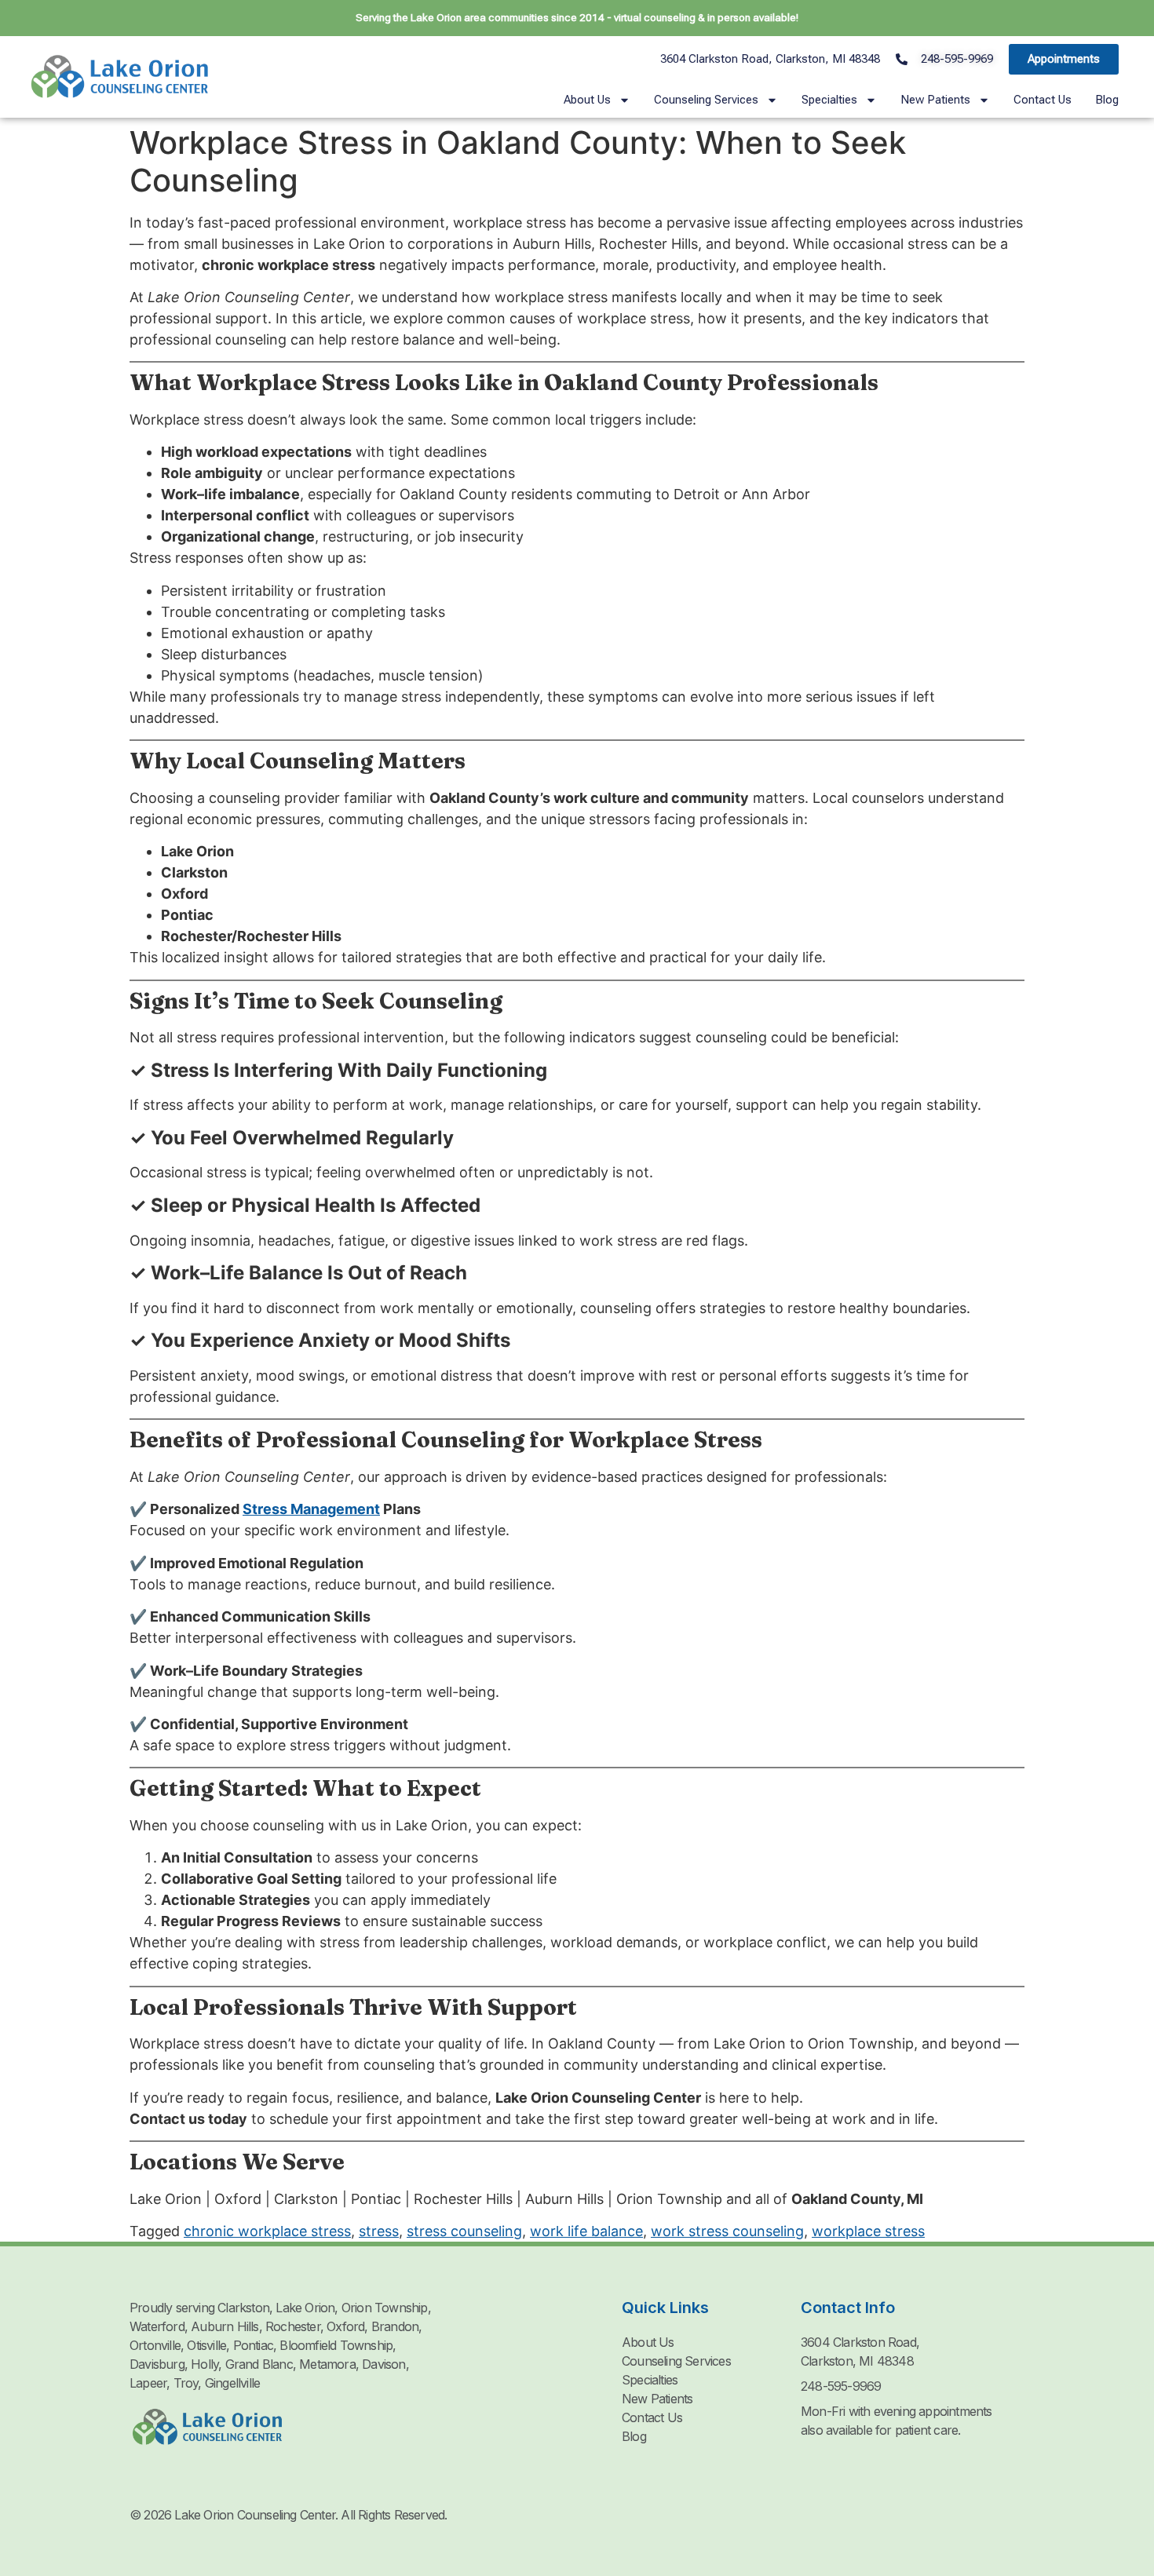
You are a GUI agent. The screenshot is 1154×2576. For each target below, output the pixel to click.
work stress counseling (727, 2231)
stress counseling (464, 2231)
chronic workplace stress (267, 2231)
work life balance (586, 2231)
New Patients (935, 100)
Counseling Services (706, 100)
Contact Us (1043, 100)
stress (379, 2231)
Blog (1107, 100)
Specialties (829, 100)
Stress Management (311, 1509)
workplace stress (868, 2231)
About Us (587, 100)
